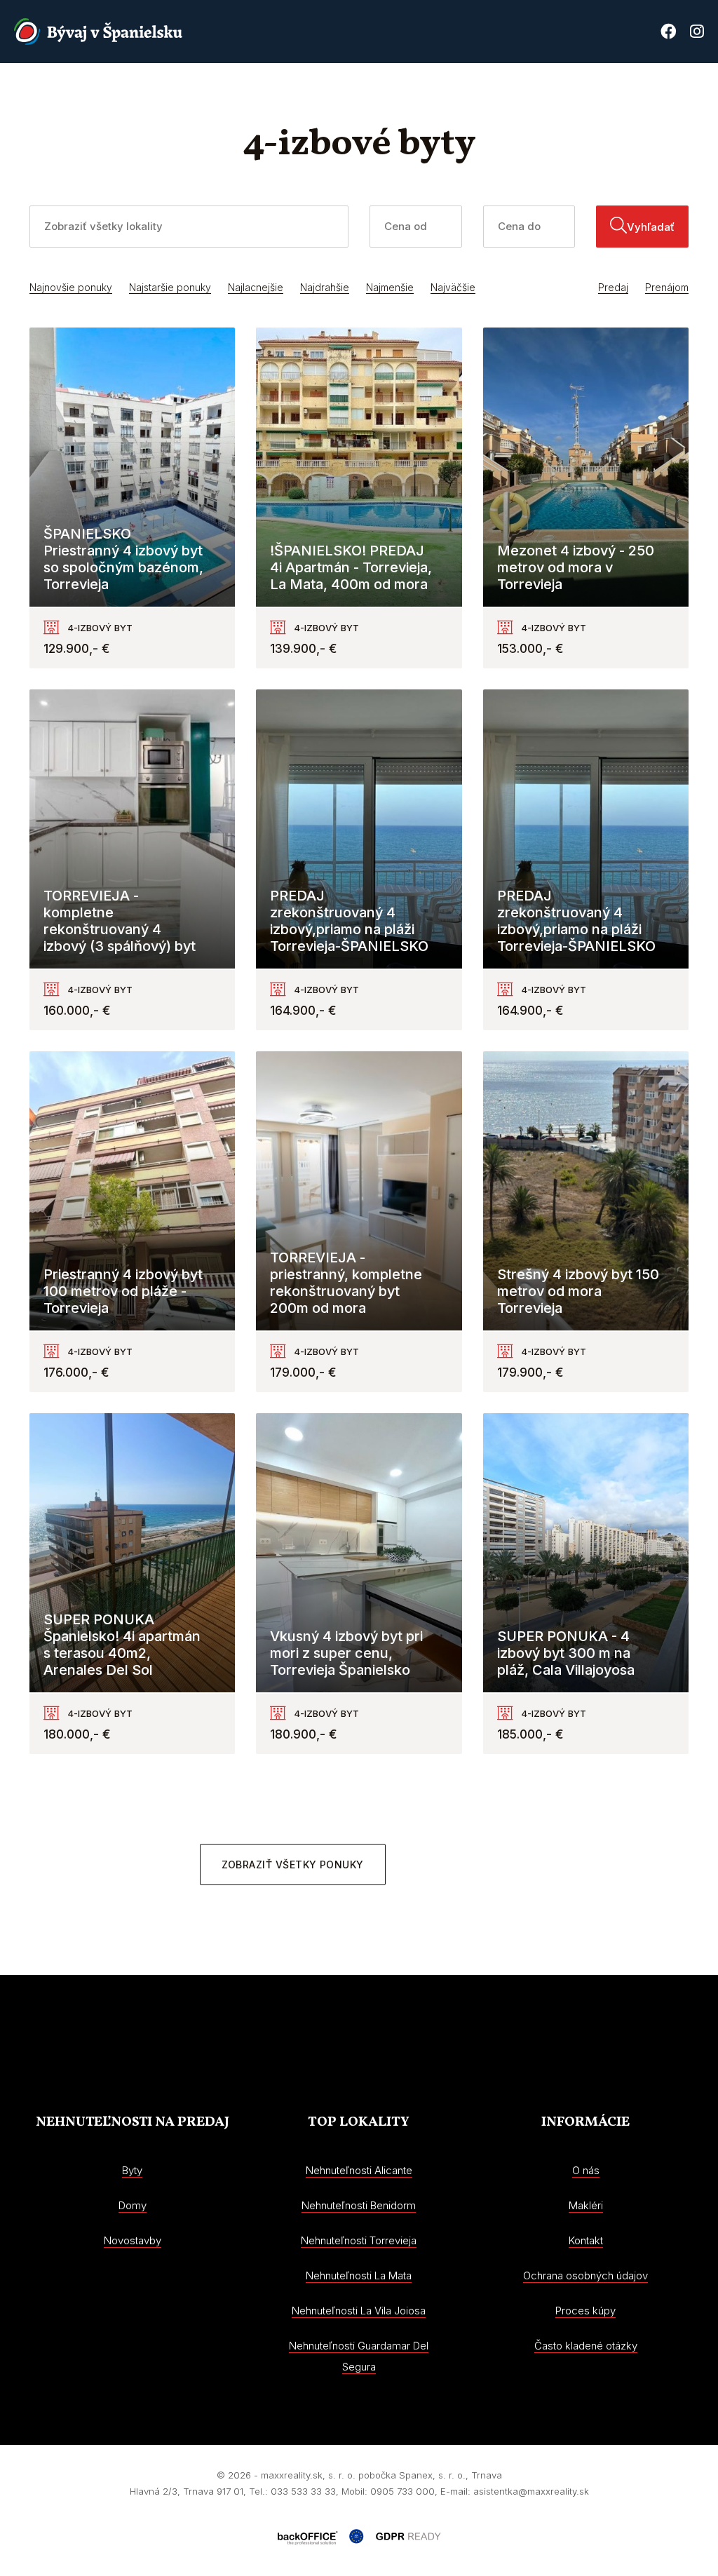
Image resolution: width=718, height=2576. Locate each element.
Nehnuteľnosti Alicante (359, 2170)
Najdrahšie (325, 287)
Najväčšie (453, 287)
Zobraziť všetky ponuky (293, 1864)
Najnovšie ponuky (71, 287)
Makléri (586, 2205)
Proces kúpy (606, 94)
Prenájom (667, 287)
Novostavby (381, 94)
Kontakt (680, 94)
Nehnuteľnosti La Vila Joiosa (359, 2311)
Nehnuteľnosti (288, 94)
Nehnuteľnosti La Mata (359, 2275)
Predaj (613, 287)
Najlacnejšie (256, 287)
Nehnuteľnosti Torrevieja (359, 2240)
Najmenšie (390, 287)
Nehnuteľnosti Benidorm (359, 2205)
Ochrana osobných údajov (585, 2275)
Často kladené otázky (586, 2346)
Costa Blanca (517, 94)
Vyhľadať (651, 227)
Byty (132, 2170)
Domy (133, 2205)
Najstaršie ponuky (170, 287)
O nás (447, 94)
